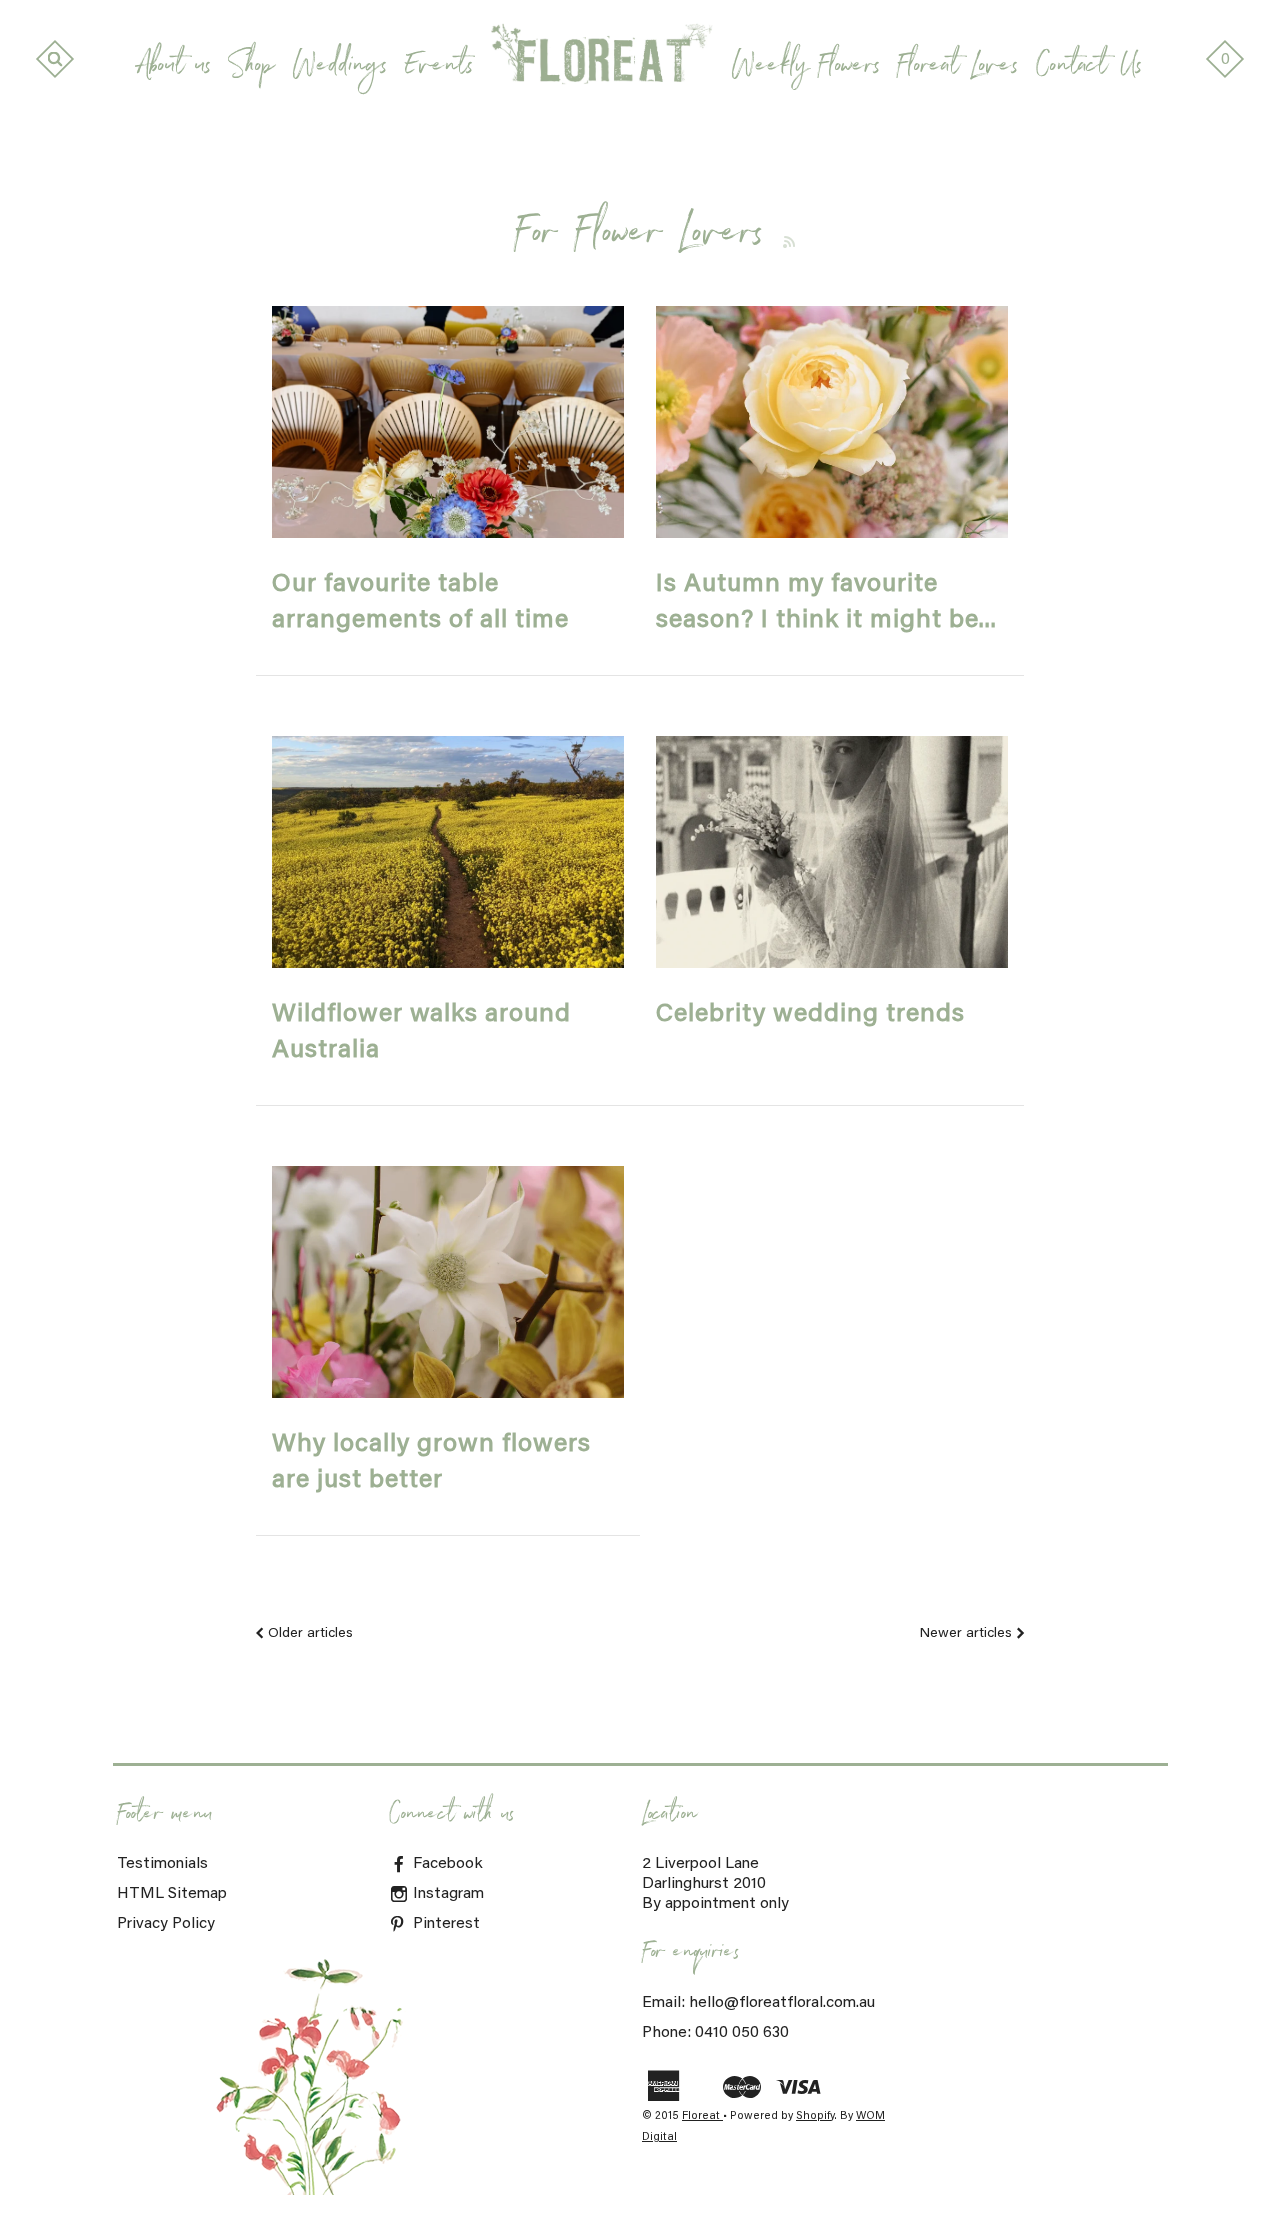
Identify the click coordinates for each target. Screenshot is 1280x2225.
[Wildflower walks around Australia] (448, 852)
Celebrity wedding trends (810, 1015)
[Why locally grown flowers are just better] (448, 1282)
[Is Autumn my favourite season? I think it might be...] (832, 422)
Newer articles (966, 1634)
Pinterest (444, 1924)
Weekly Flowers (805, 69)
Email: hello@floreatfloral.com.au (758, 2003)
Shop (251, 69)
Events (439, 69)
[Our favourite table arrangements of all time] (448, 422)
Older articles (310, 1634)
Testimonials (162, 1864)
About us (175, 69)
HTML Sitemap (172, 1894)
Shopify (815, 2116)
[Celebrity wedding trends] (832, 852)
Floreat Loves (958, 69)
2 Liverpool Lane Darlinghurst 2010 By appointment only (715, 1884)
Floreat (702, 2116)
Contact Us (1089, 69)
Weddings (339, 69)
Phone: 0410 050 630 (715, 2033)
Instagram (446, 1894)
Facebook (446, 1864)
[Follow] (789, 242)
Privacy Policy (166, 1924)
